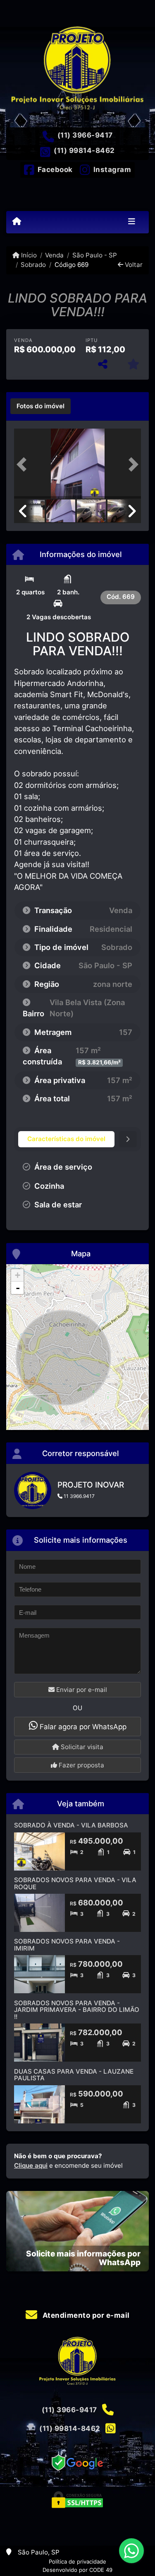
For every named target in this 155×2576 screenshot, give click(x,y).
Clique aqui (31, 2165)
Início (28, 255)
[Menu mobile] (17, 222)
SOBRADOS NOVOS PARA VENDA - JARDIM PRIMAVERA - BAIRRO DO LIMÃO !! (77, 2010)
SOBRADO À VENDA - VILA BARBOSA (71, 1825)
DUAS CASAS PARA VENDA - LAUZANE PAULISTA (74, 2075)
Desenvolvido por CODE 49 (77, 2570)
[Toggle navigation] (132, 222)
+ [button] (18, 1275)
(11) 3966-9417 (85, 135)
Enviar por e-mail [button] (81, 1690)
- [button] (18, 1288)
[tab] (41, 406)
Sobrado (33, 265)
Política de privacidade (77, 2561)
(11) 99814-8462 (84, 150)
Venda (54, 255)
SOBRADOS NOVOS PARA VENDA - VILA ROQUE (75, 1883)
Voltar (133, 265)
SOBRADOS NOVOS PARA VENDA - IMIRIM (67, 1945)
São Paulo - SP (94, 255)
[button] (24, 464)
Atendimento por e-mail (85, 2315)
